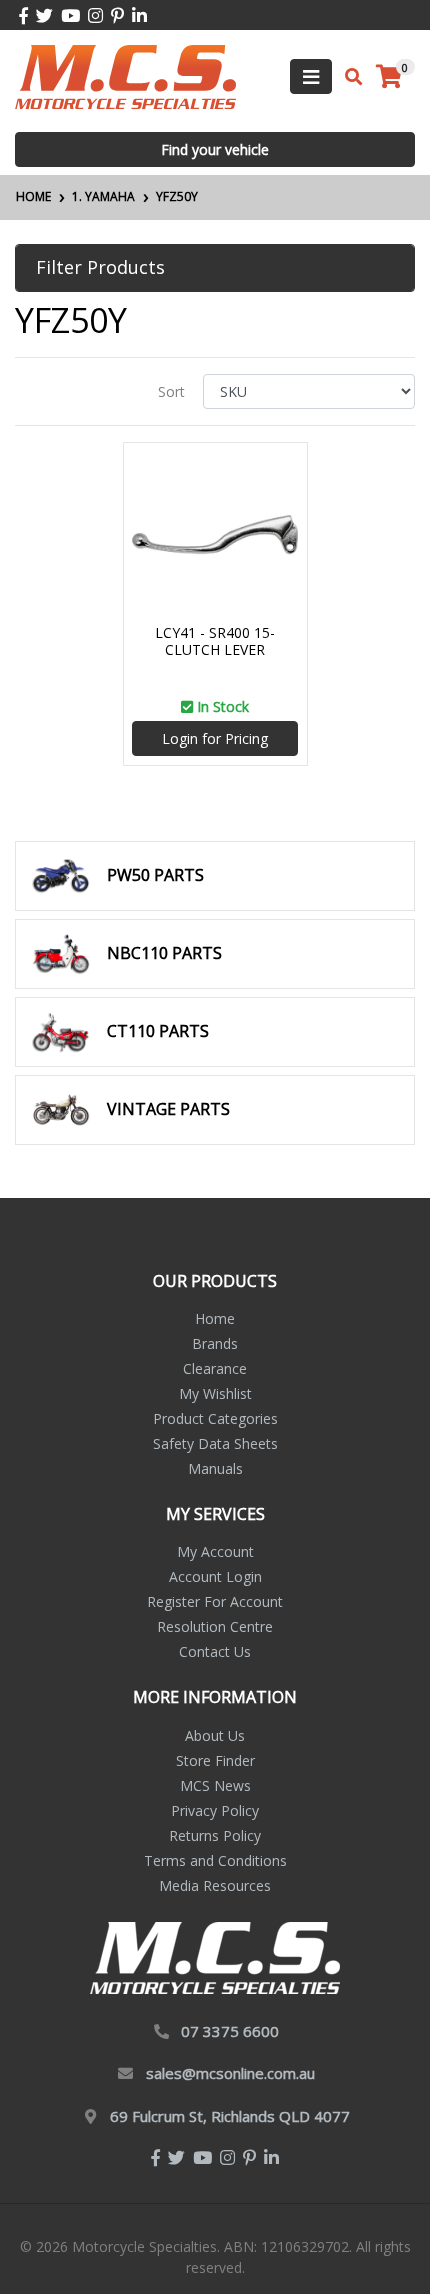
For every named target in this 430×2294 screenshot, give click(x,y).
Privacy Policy (215, 1810)
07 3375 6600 (230, 2031)
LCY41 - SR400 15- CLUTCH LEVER (215, 641)
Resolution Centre (215, 1626)
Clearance (215, 1368)
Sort (171, 391)
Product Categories (215, 1418)
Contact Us (215, 1651)
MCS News (215, 1785)
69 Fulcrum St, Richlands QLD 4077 (230, 2116)
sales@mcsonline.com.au (230, 2073)
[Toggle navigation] (311, 76)
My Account (215, 1551)
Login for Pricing (215, 738)
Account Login (215, 1576)
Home (215, 1318)
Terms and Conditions (215, 1860)
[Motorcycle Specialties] (125, 75)
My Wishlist (215, 1393)
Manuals (215, 1468)
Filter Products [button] (100, 268)
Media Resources (215, 1885)
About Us (215, 1735)
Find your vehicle (215, 149)
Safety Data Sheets (215, 1443)
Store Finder (215, 1760)
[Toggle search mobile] (347, 77)
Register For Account (215, 1601)
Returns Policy (215, 1835)
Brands (215, 1343)
